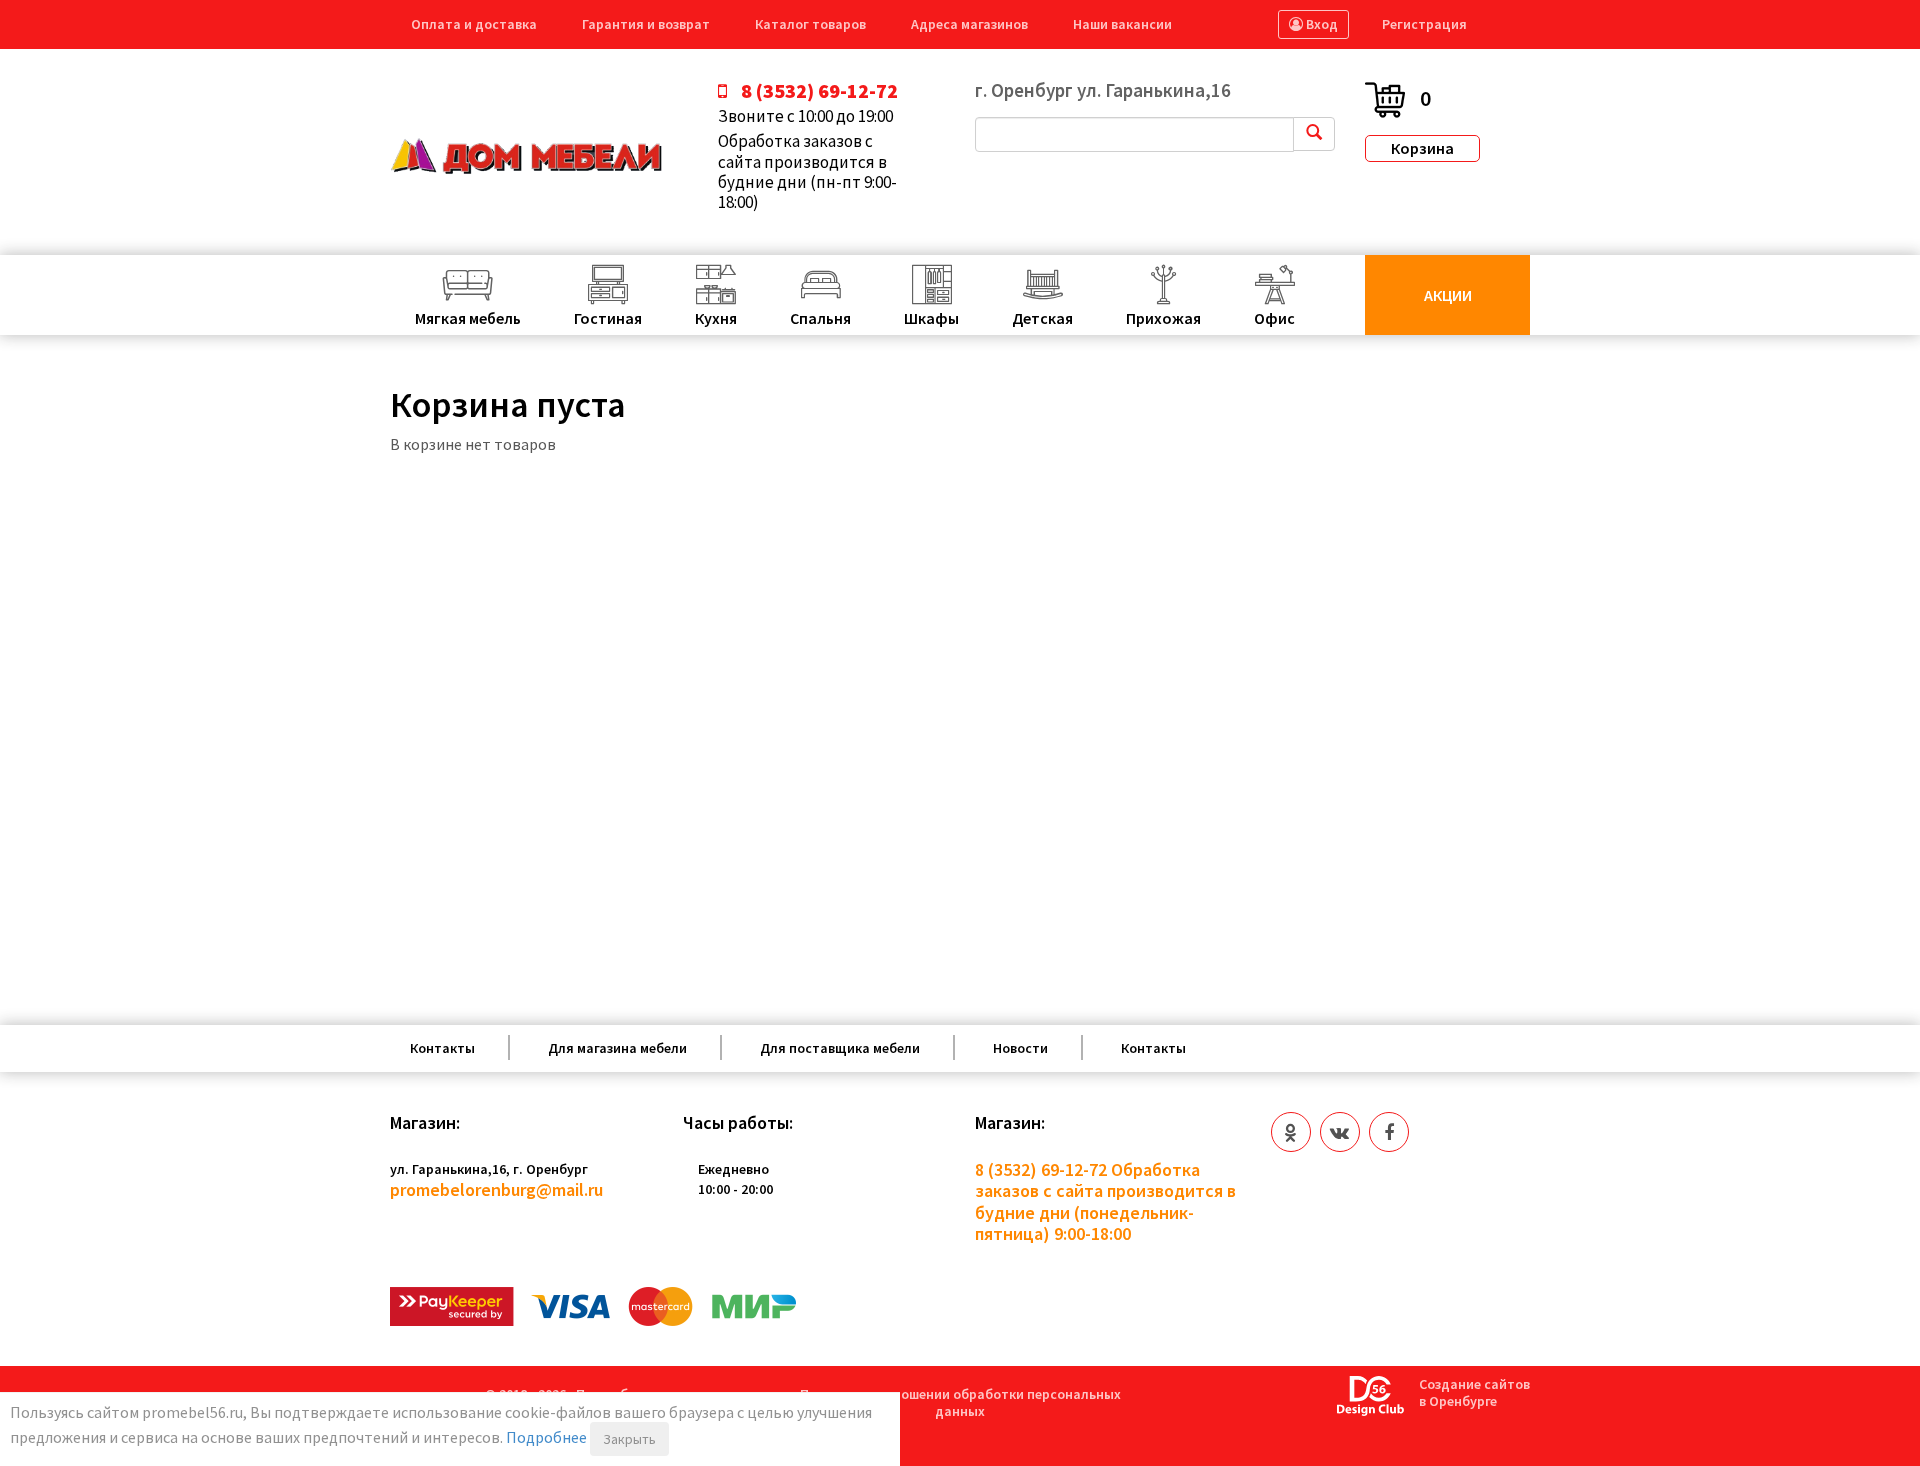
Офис (1274, 318)
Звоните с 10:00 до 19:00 (805, 116)
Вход (1320, 24)
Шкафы (931, 318)
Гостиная (608, 318)
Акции (1448, 295)
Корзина (1422, 148)
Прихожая (1163, 318)
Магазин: (425, 1123)
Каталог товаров (810, 24)
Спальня (820, 318)
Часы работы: (738, 1123)
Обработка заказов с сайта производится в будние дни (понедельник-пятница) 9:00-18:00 (1105, 1202)
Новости (1020, 1048)
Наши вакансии (1122, 24)
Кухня (716, 318)
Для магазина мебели (617, 1048)
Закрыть (629, 1439)
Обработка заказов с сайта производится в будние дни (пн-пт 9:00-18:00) (807, 172)
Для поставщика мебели (840, 1048)
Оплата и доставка (474, 24)
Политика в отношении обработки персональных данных (960, 1402)
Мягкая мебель (468, 318)
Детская (1042, 318)
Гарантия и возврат (646, 24)
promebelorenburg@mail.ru (496, 1189)
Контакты (442, 1048)
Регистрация (1424, 24)
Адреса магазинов (969, 24)
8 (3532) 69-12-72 (1041, 1169)
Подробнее (546, 1437)
